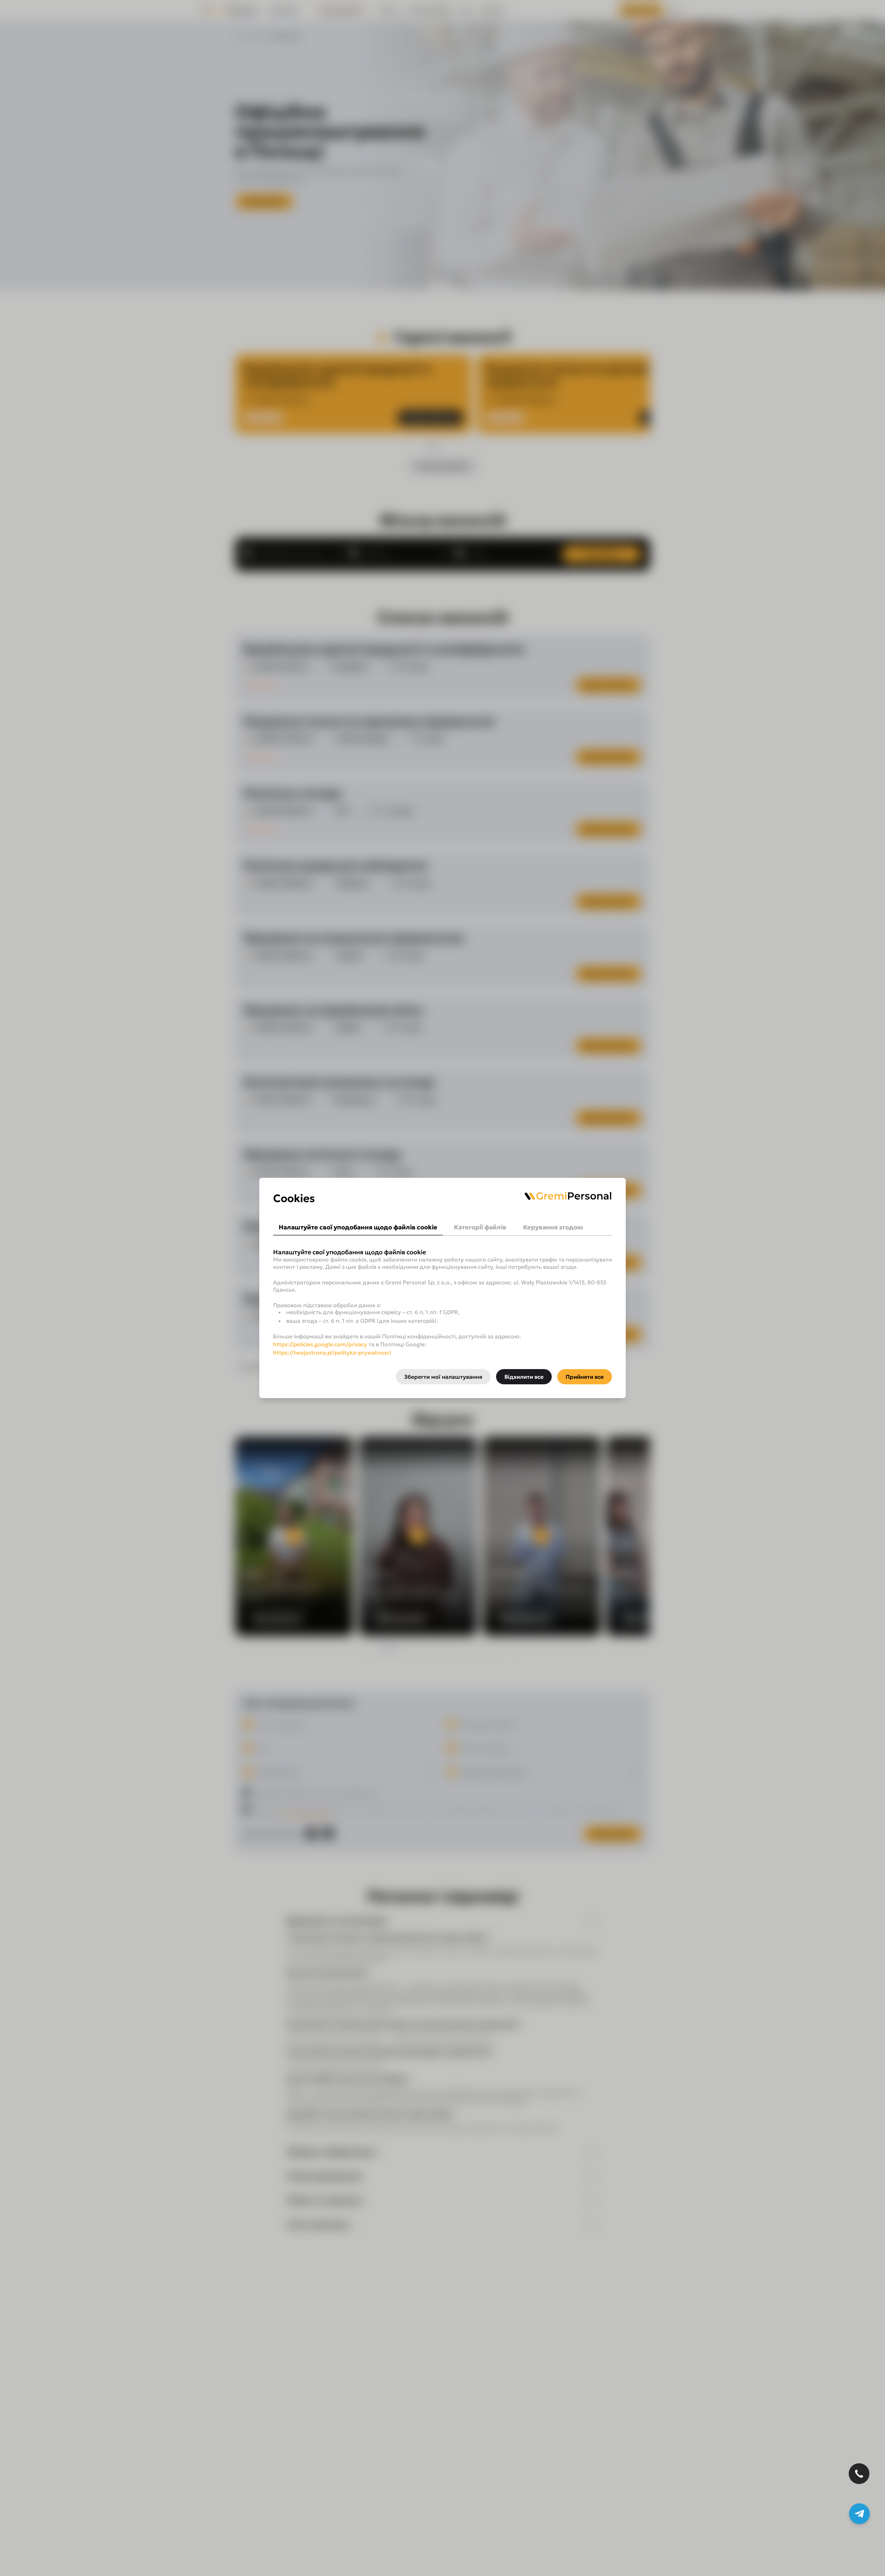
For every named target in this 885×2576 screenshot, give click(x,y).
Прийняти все (585, 1377)
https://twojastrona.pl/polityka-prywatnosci (332, 1352)
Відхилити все (524, 1377)
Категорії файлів (480, 1227)
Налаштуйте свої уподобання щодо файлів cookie (358, 1227)
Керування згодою (553, 1227)
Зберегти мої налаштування (443, 1377)
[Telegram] (859, 2514)
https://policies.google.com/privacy (320, 1344)
